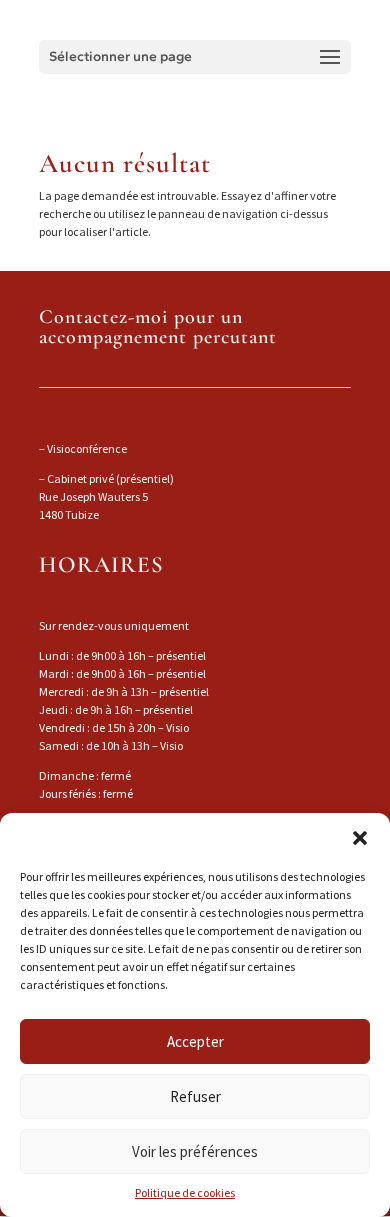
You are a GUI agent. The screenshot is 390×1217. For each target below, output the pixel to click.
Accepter (195, 1041)
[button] (360, 838)
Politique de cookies (185, 1192)
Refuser (195, 1096)
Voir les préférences (195, 1151)
